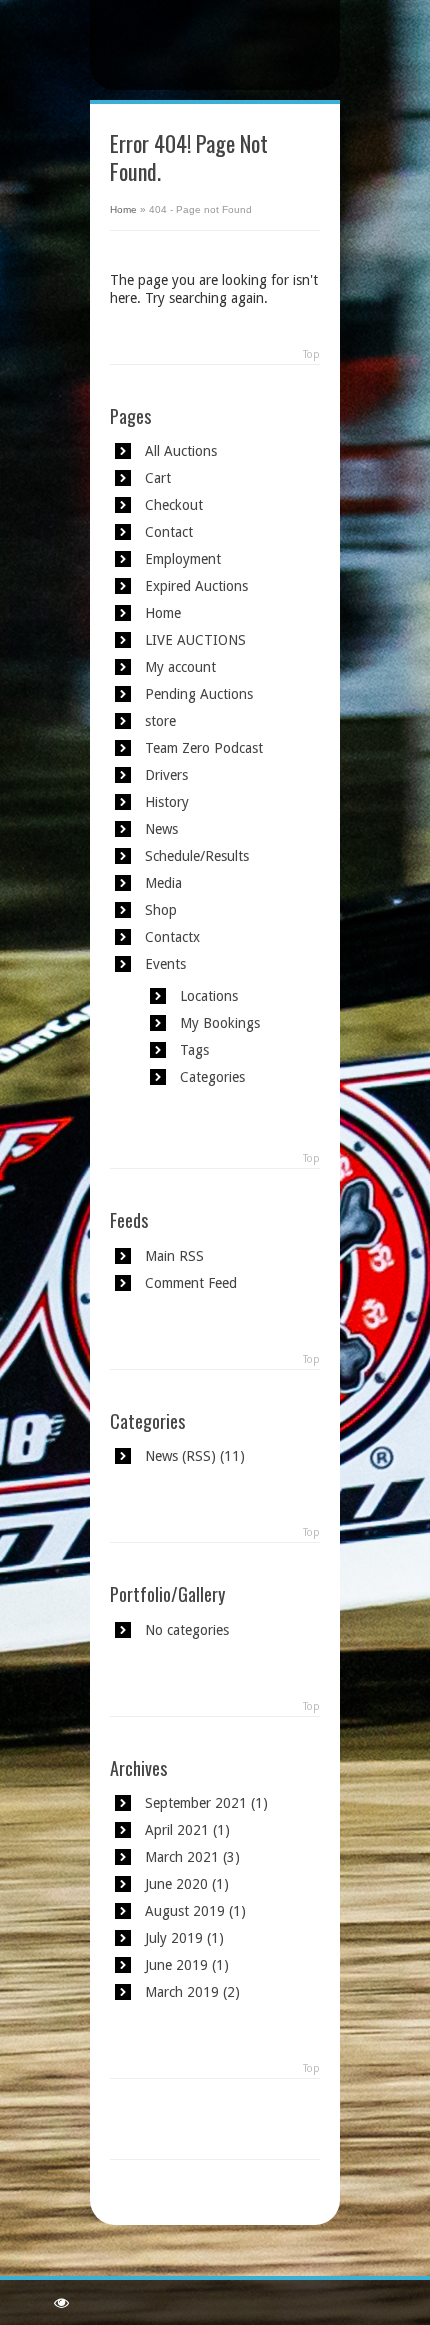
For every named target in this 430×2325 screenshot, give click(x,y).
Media (163, 883)
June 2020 (176, 1884)
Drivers (166, 775)
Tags (194, 1050)
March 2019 (182, 1992)
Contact (169, 532)
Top (311, 354)
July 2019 (174, 1938)
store (160, 721)
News (161, 829)
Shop (161, 910)
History (167, 802)
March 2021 (182, 1857)
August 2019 (185, 1911)
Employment (183, 559)
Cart (158, 478)
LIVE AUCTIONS (195, 640)
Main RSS (174, 1256)
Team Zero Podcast (204, 748)
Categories (212, 1077)
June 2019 (176, 1965)
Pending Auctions (199, 694)
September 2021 (196, 1803)
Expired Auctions (196, 586)
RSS (198, 1456)
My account (180, 667)
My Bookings (220, 1023)
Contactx (172, 937)
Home (123, 209)
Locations (209, 996)
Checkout (174, 505)
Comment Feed (191, 1283)
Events (165, 964)
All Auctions (181, 451)
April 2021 (177, 1830)
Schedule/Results (197, 856)
